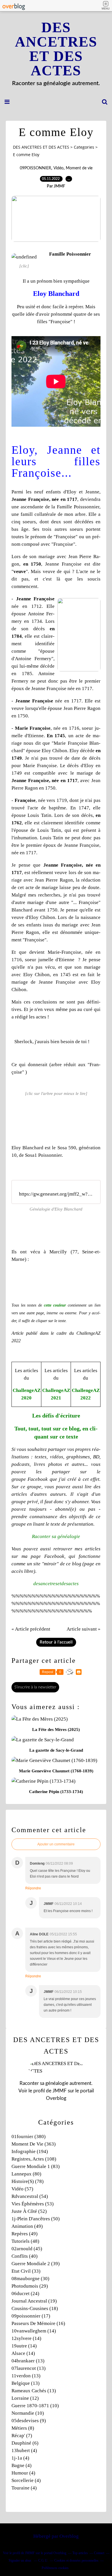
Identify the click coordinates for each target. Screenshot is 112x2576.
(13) (28, 2361)
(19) (34, 2301)
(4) (24, 2450)
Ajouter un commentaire (56, 1844)
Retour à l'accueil (56, 1642)
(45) (27, 2249)
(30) (30, 2279)
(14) (34, 2331)
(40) (25, 2256)
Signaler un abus (20, 2560)
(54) (30, 2196)
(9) (29, 2421)
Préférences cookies (55, 2568)
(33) (26, 2271)
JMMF (60, 2091)
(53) (33, 2204)
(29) (30, 2286)
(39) (36, 2264)
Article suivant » (84, 1629)
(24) (25, 2293)
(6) (25, 2443)
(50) (36, 2219)
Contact (99, 2553)
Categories (84, 147)
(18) (35, 2308)
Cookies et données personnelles (76, 2560)
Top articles (80, 2553)
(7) (22, 2436)
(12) (25, 2398)
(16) (38, 2323)
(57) (22, 2189)
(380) (29, 2137)
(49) (27, 2226)
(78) (28, 2181)
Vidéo (58, 168)
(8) (23, 2428)
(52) (29, 2211)
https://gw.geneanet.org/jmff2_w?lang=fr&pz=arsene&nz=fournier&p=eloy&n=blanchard (56, 1194)
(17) (31, 2316)
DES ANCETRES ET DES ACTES (56, 49)
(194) (30, 2151)
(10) (35, 2406)
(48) (25, 2241)
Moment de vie (79, 168)
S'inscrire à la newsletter (35, 1687)
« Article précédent (31, 1629)
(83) (36, 2166)
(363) (34, 2144)
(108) (34, 2159)
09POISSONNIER (35, 168)
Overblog (69, 2536)
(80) (26, 2174)
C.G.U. (43, 2560)
